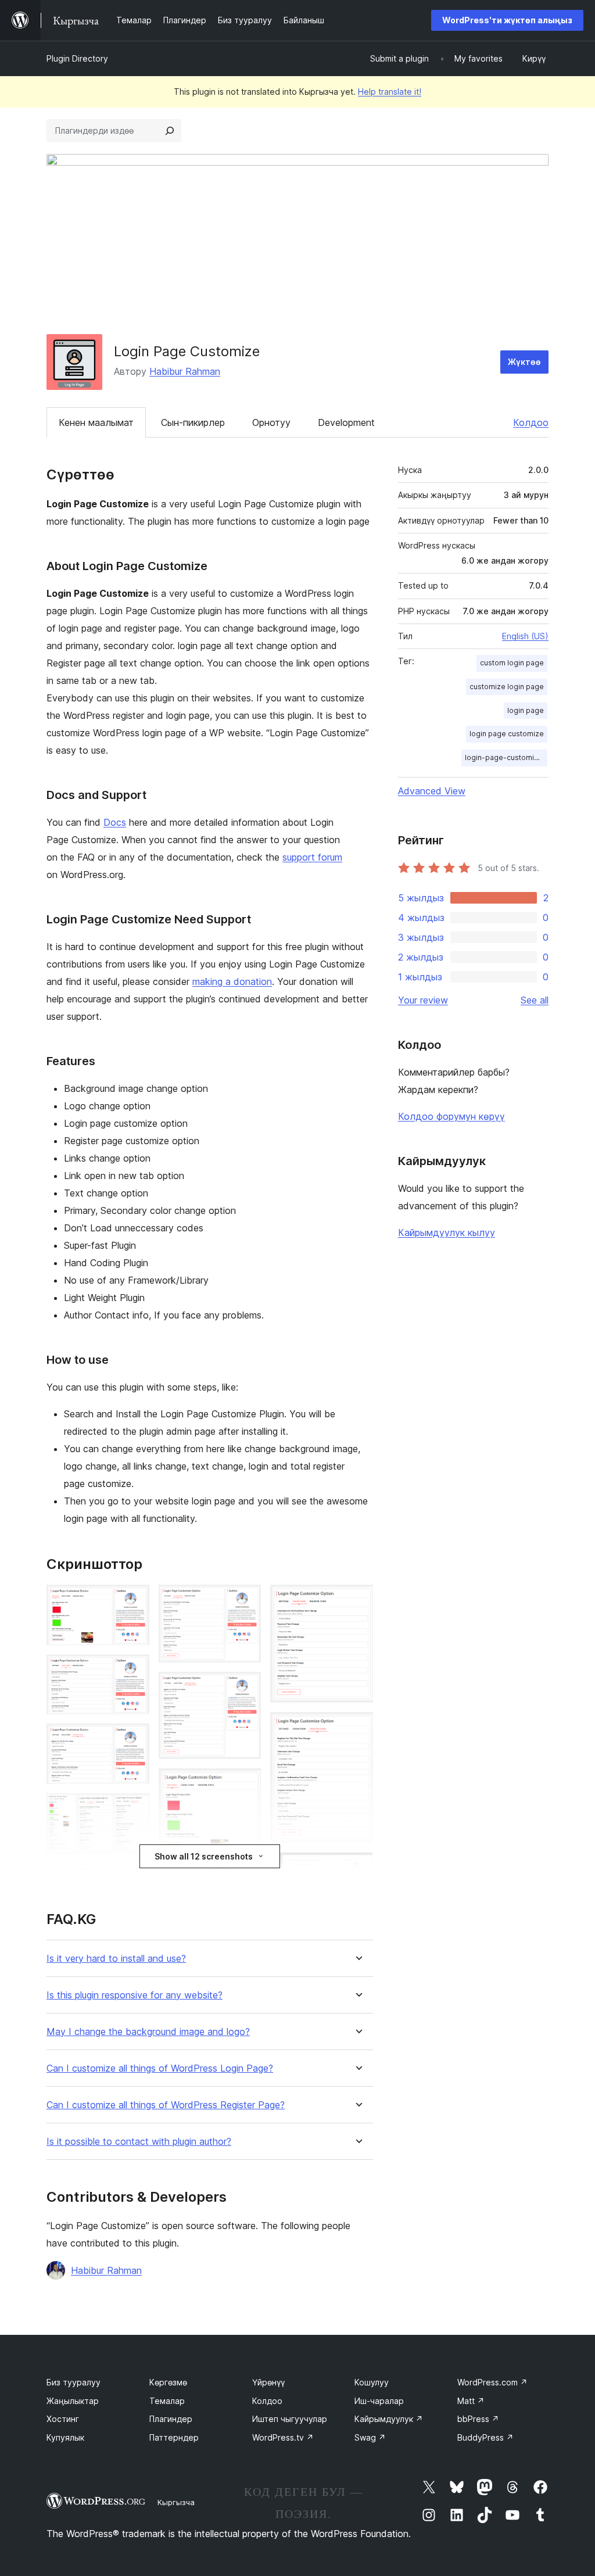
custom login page (512, 663)
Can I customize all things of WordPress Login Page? (160, 2068)
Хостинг (63, 2419)
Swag (370, 2437)
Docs (115, 822)
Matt (471, 2401)
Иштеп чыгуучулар (290, 2419)
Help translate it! (390, 92)
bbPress (478, 2419)
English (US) (525, 636)
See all (535, 1000)
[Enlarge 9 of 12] (357, 1600)
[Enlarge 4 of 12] (134, 1809)
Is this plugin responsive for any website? (135, 1995)
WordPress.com (492, 2382)
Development (346, 422)
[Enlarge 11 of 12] (357, 1868)
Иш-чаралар (379, 2401)
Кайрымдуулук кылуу (447, 1233)
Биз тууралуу (74, 2382)
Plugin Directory (77, 58)
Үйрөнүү (268, 2382)
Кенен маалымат (96, 422)
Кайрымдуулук (389, 2419)
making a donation (232, 981)
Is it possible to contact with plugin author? (139, 2142)
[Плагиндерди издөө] (170, 131)
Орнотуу (271, 422)
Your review (423, 1000)
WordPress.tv (283, 2437)
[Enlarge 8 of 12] (245, 1784)
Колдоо (531, 422)
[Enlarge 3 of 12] (134, 1739)
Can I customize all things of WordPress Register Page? (166, 2105)
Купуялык (65, 2437)
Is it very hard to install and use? (116, 1959)
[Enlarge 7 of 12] (245, 1688)
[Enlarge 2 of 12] (134, 1670)
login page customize (507, 734)
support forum (312, 857)
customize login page (507, 687)
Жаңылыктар (73, 2401)
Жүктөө (524, 362)
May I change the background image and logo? (148, 2032)
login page (526, 710)
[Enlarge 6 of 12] (245, 1600)
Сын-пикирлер (193, 422)
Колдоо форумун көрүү (451, 1116)
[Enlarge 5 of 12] (134, 1879)
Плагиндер (171, 2419)
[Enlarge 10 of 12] (357, 1728)
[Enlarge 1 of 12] (134, 1600)
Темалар (167, 2401)
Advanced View (432, 791)
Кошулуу (372, 2382)
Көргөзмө (168, 2382)
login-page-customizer (505, 757)
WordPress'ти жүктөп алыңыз (507, 20)
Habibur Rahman (185, 371)
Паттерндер (174, 2437)
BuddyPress (485, 2437)
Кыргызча (176, 2502)
